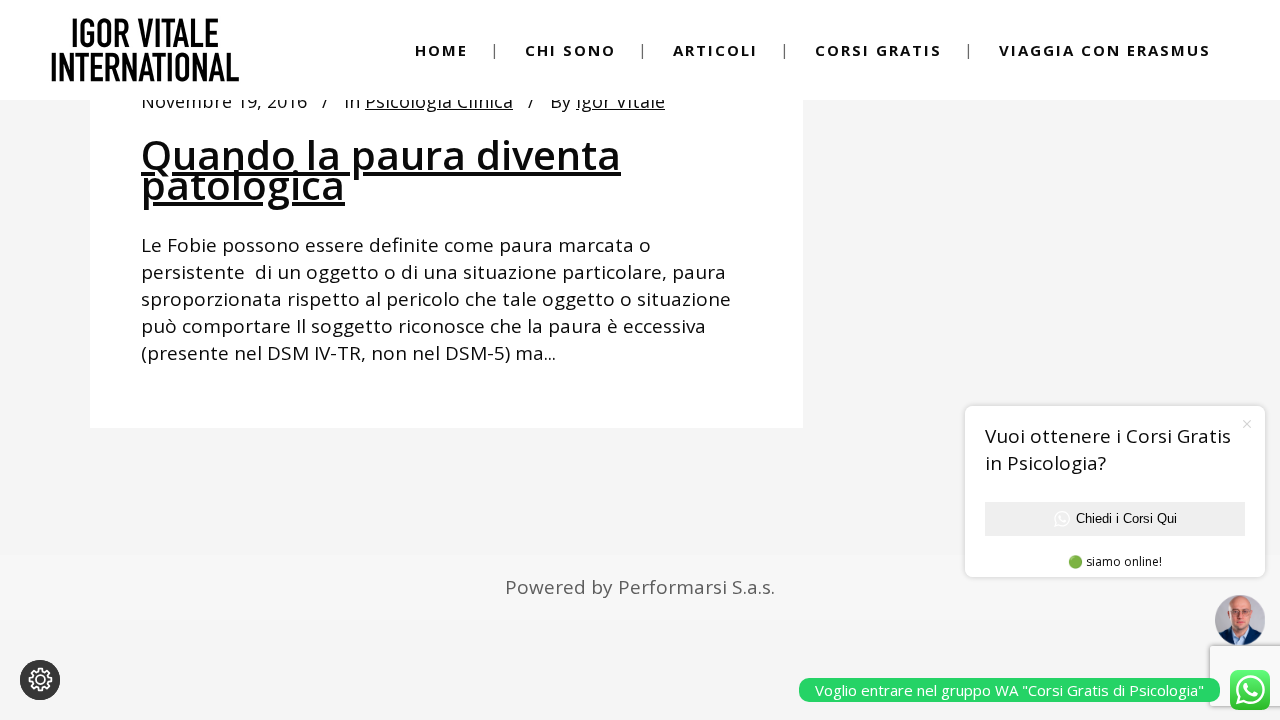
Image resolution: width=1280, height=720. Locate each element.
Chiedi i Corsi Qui (1126, 518)
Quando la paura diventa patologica (381, 169)
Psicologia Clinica (439, 101)
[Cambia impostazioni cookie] (40, 680)
